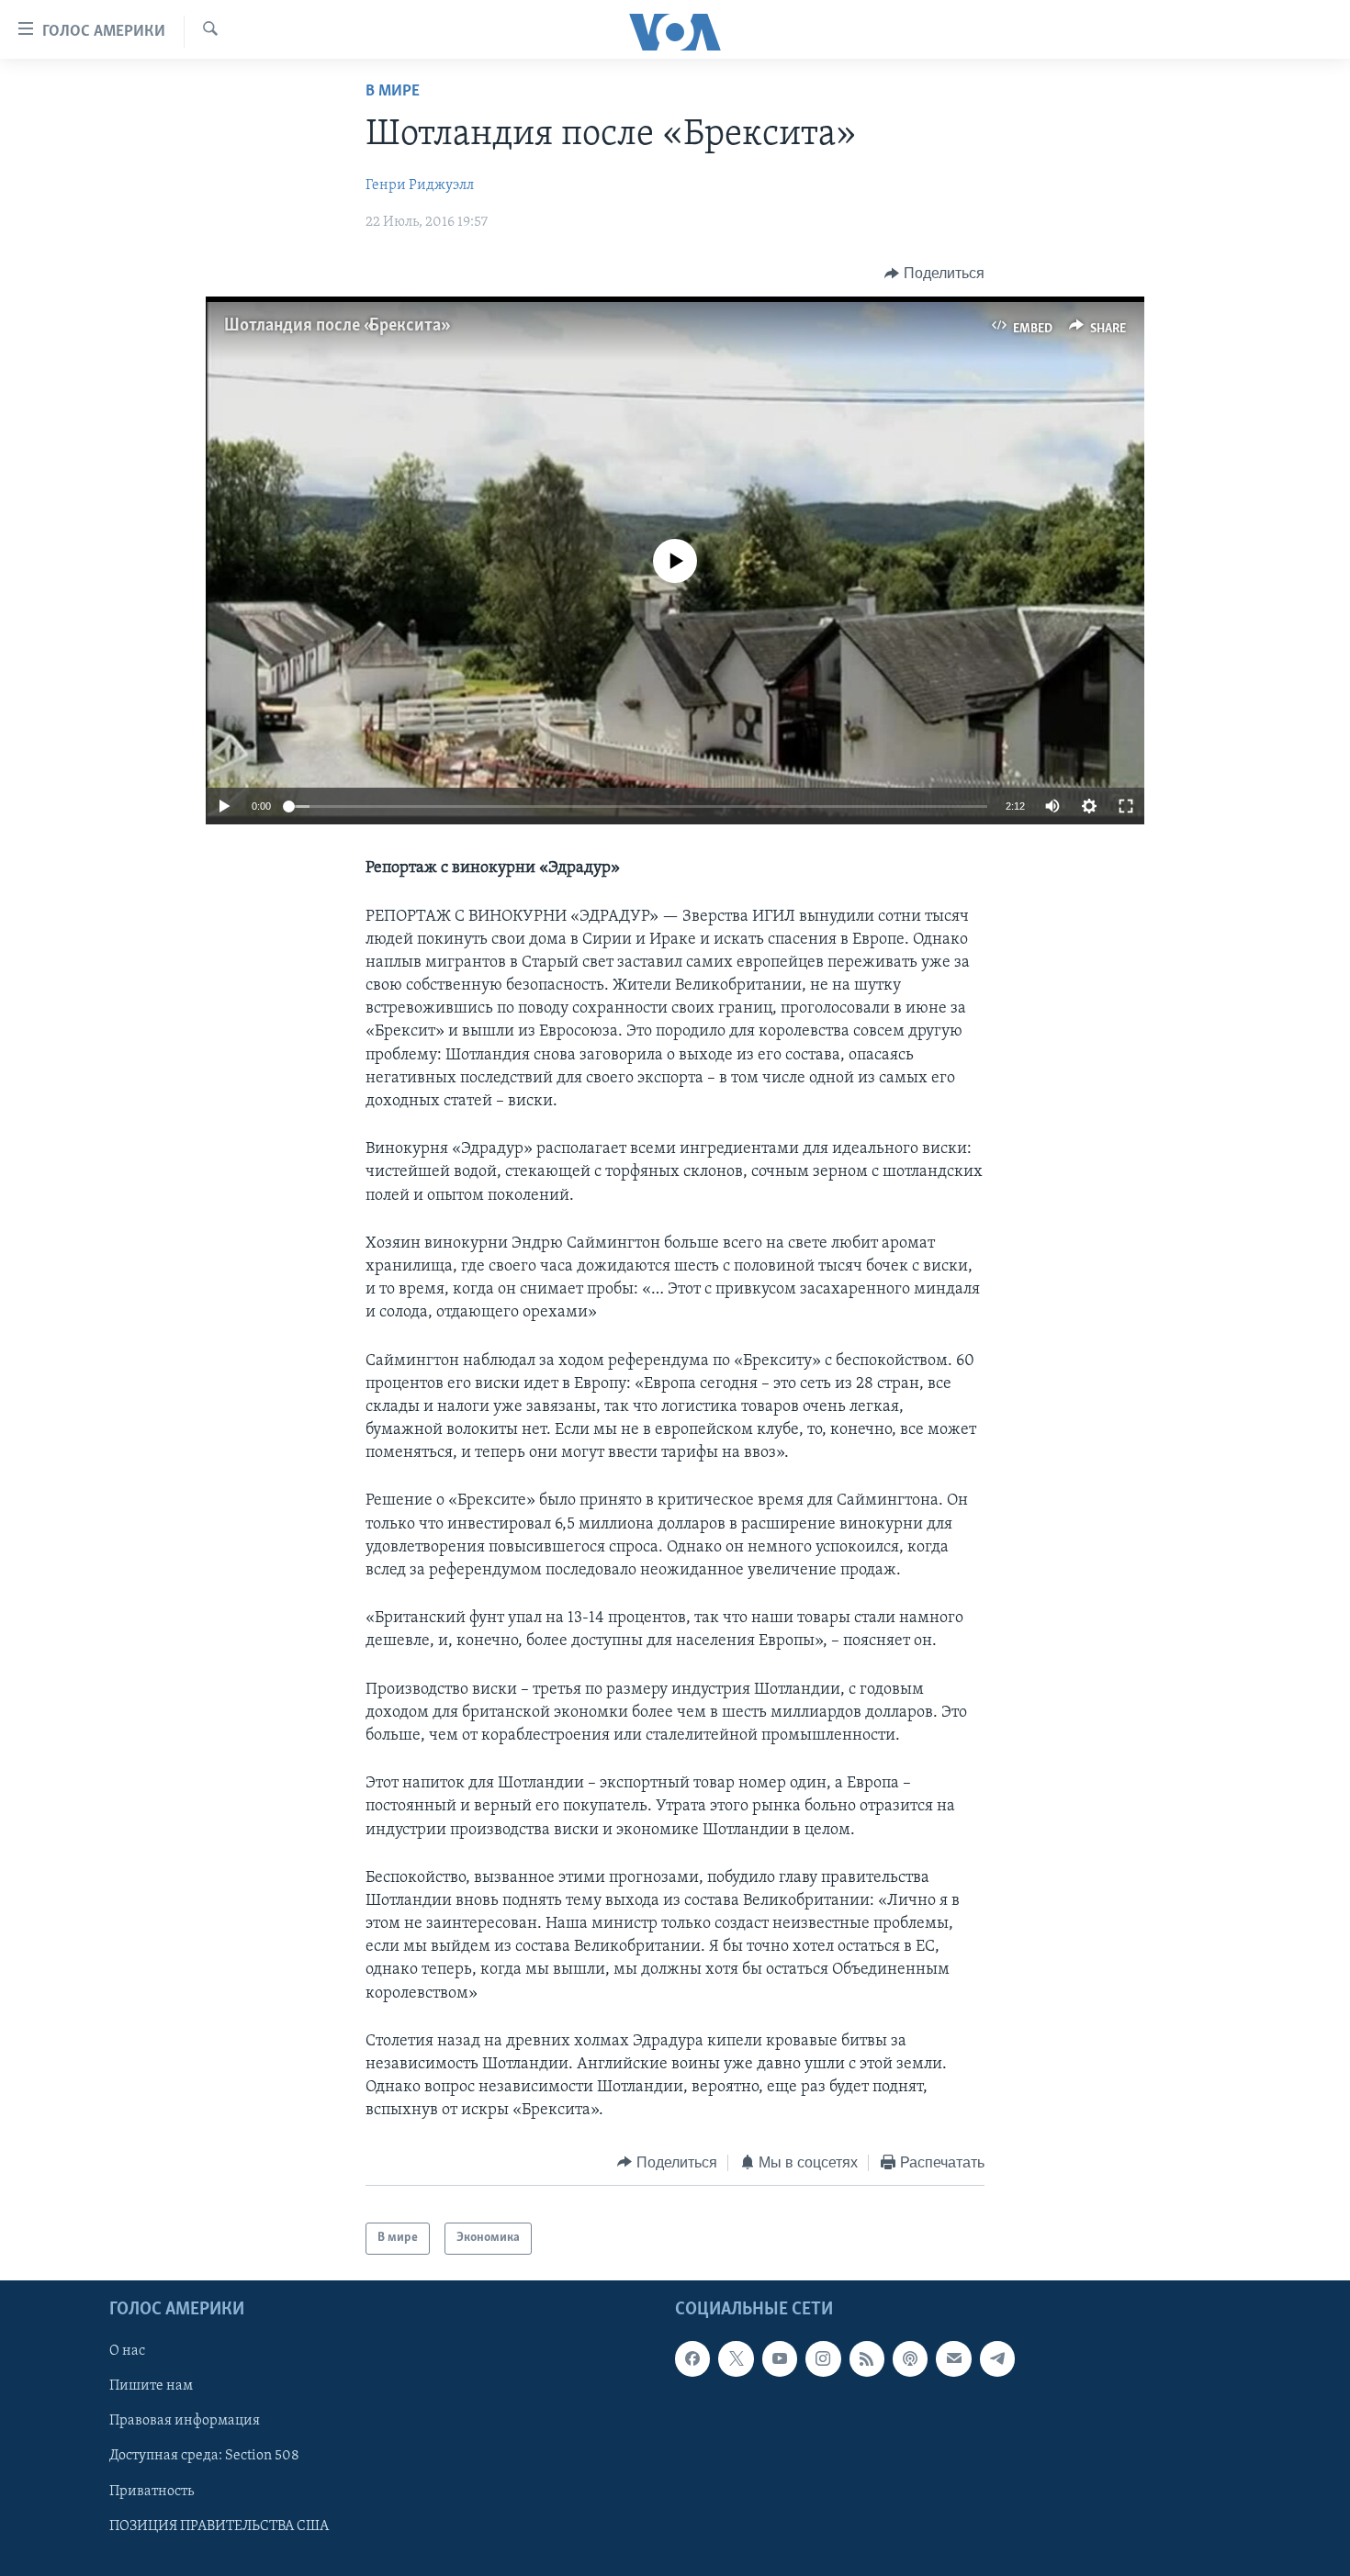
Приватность (152, 2491)
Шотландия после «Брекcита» (335, 326)
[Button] (934, 274)
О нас (127, 2351)
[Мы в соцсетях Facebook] (692, 2358)
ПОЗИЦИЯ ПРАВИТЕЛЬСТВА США (219, 2526)
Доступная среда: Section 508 (204, 2456)
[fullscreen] (1126, 806)
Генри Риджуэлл (420, 185)
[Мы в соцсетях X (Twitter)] (736, 2358)
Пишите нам (151, 2386)
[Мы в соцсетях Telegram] (997, 2358)
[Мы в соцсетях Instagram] (823, 2358)
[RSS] (867, 2358)
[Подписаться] (953, 2358)
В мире (393, 92)
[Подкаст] (910, 2358)
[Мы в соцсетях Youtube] (780, 2358)
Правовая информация (185, 2421)
